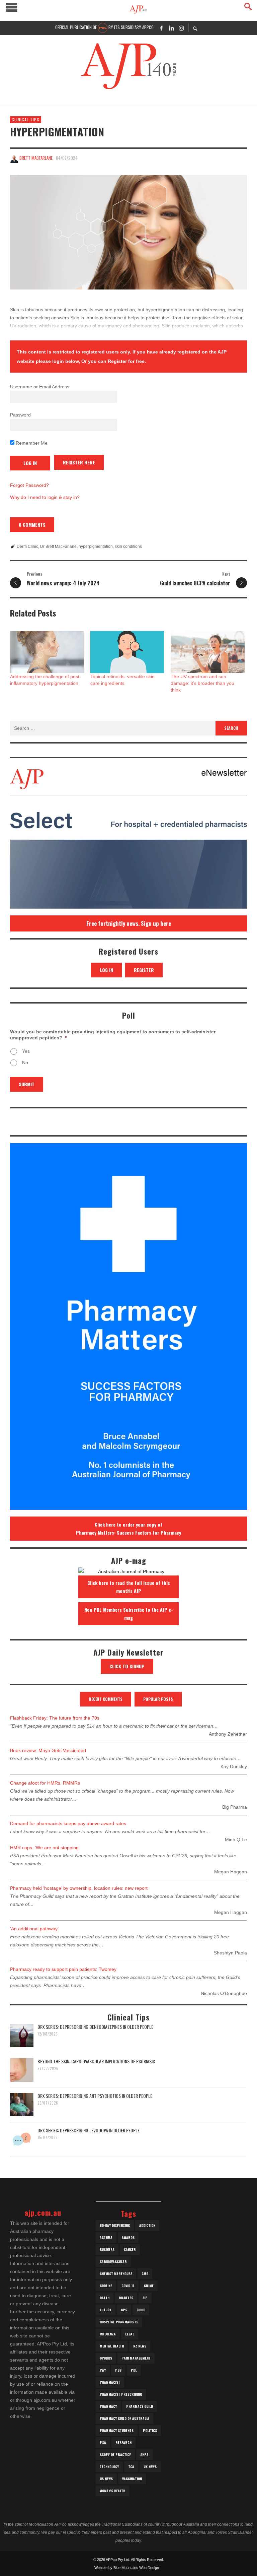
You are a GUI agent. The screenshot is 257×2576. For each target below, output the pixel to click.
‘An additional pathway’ (34, 1929)
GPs (124, 2310)
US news (106, 2479)
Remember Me (31, 443)
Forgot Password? (29, 485)
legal (130, 2334)
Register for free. (127, 361)
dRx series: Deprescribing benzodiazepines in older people (95, 2027)
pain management (136, 2358)
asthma (106, 2237)
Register (144, 970)
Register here (79, 462)
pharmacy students (117, 2430)
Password (20, 415)
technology (109, 2467)
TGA (131, 2467)
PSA (103, 2442)
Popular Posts (158, 1699)
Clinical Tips (26, 119)
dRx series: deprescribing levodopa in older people (89, 2130)
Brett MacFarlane (36, 158)
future (106, 2310)
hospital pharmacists (119, 2322)
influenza (108, 2334)
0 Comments (32, 525)
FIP (145, 2298)
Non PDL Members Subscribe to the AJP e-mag (129, 1614)
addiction (147, 2225)
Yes (26, 1051)
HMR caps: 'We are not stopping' (45, 1848)
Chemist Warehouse (116, 2274)
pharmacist (110, 2382)
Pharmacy (108, 2406)
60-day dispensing (115, 2225)
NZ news (140, 2346)
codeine (106, 2286)
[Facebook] (161, 28)
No (25, 1062)
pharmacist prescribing (121, 2394)
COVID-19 (128, 2286)
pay (103, 2370)
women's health (112, 2491)
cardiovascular (113, 2262)
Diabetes (126, 2298)
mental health (112, 2346)
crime (149, 2286)
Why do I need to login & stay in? (45, 497)
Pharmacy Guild (140, 2406)
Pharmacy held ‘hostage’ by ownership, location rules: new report (79, 1888)
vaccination (132, 2479)
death (105, 2298)
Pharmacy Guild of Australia (124, 2418)
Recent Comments (106, 1699)
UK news (150, 2467)
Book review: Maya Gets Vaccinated (48, 1750)
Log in (106, 970)
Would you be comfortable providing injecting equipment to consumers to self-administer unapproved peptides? (113, 1035)
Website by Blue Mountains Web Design (127, 2568)
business (107, 2249)
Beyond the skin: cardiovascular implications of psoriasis (96, 2061)
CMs (145, 2274)
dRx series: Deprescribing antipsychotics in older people (95, 2096)
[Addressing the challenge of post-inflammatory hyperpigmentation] (47, 652)
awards (128, 2237)
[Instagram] (181, 28)
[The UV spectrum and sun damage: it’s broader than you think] (207, 652)
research (123, 2442)
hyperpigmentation (96, 546)
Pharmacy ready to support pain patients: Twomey (63, 1969)
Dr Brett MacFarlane (58, 546)
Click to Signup (127, 1666)
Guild (141, 2310)
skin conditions (128, 546)
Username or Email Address (40, 387)
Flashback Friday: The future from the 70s (55, 1718)
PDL (134, 2370)
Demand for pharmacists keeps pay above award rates (68, 1823)
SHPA (144, 2455)
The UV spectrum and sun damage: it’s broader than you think (202, 683)
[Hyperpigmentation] (128, 232)
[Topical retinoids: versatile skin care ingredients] (127, 652)
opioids (106, 2358)
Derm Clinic (27, 546)
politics (150, 2430)
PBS (118, 2370)
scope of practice (115, 2455)
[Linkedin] (171, 28)
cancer (130, 2249)
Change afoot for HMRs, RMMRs (45, 1783)
